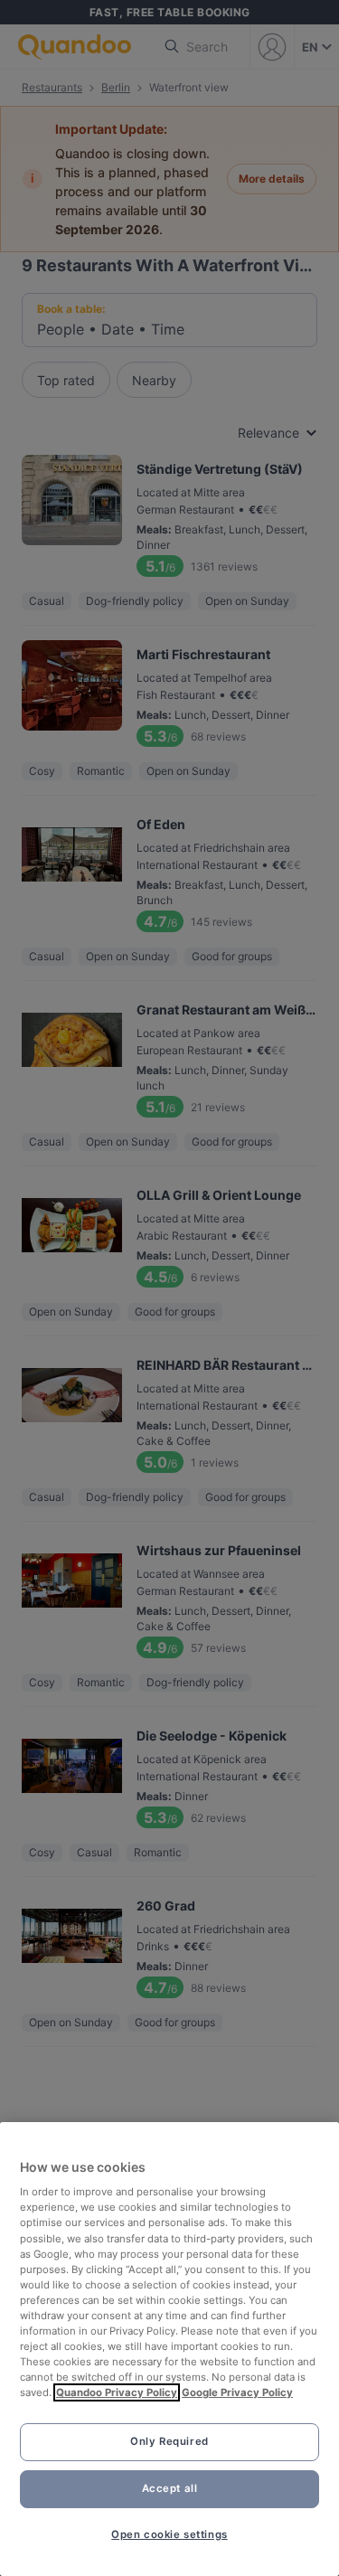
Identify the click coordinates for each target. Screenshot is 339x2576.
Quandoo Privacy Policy (117, 2392)
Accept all (170, 2488)
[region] (169, 2349)
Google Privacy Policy (237, 2392)
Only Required (169, 2441)
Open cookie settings (169, 2534)
